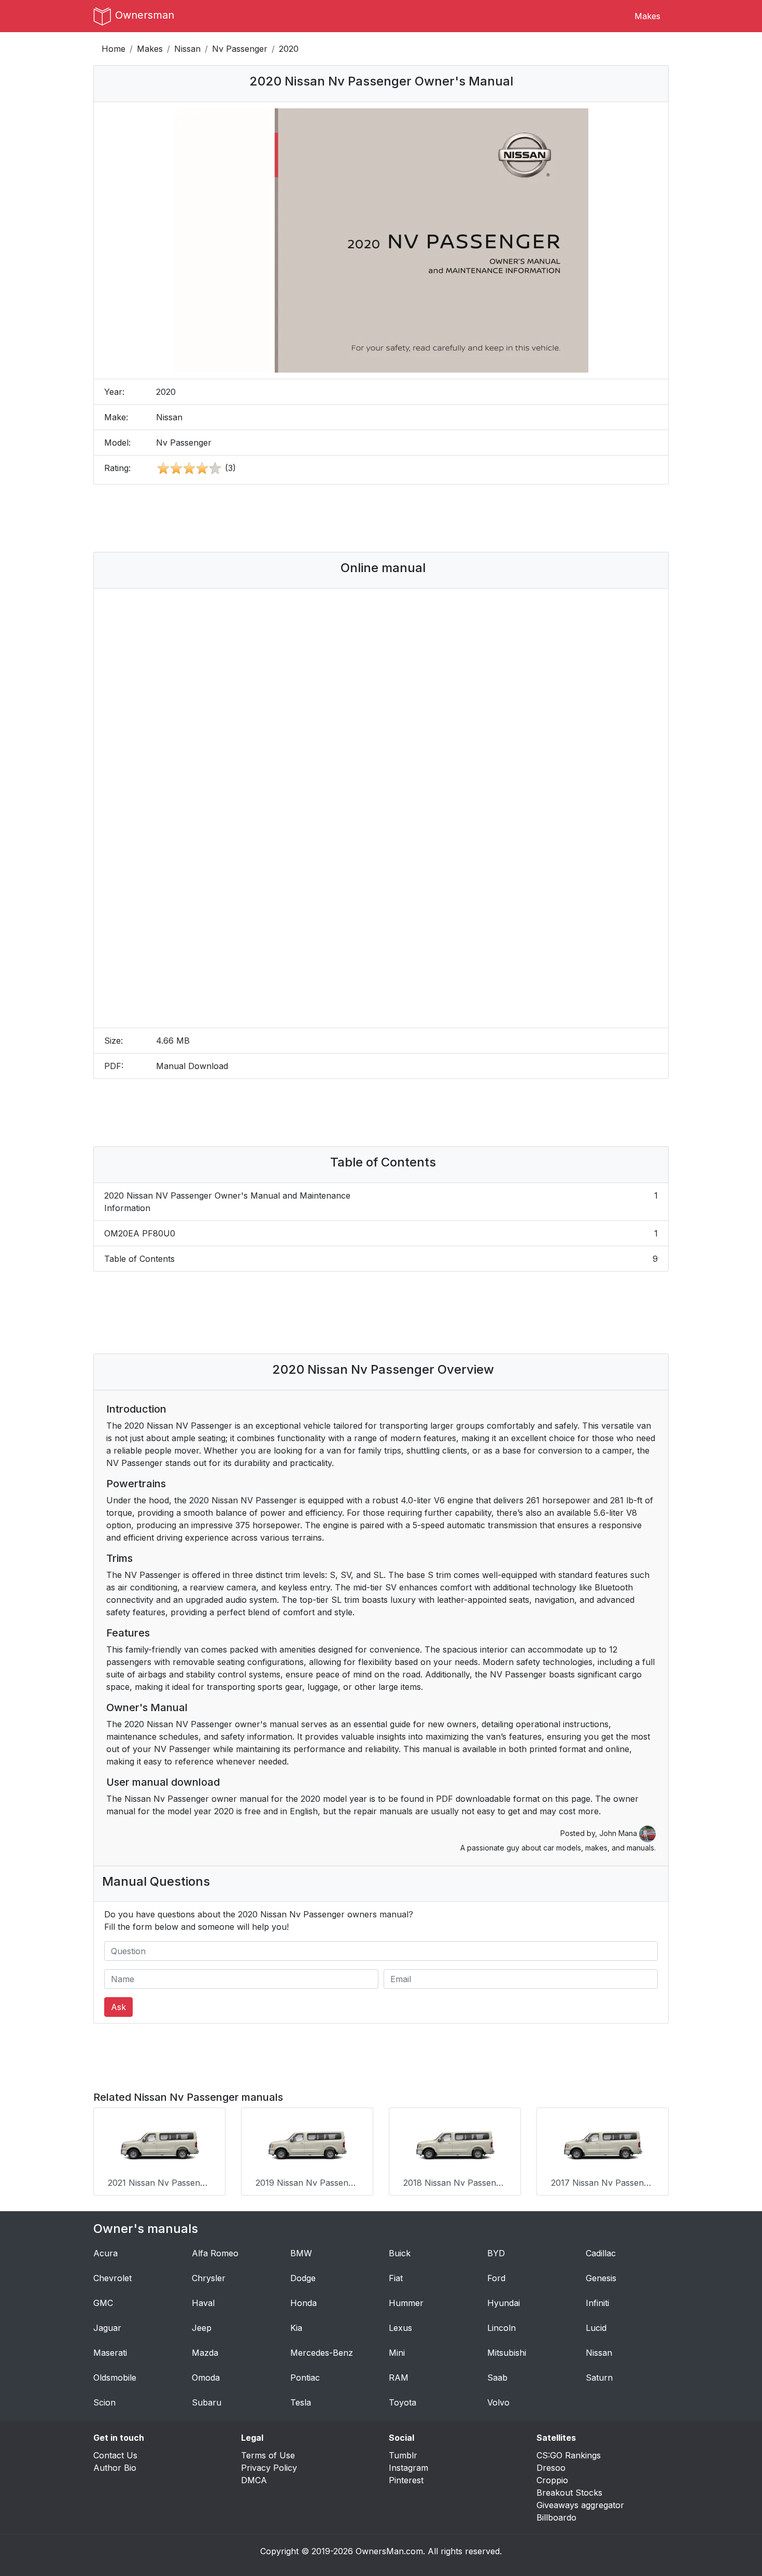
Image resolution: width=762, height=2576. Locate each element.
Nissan (187, 49)
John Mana (619, 1833)
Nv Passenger (240, 49)
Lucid (596, 2328)
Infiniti (597, 2303)
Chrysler (209, 2278)
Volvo (498, 2402)
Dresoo (551, 2468)
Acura (105, 2253)
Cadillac (601, 2253)
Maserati (110, 2353)
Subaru (207, 2402)
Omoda (206, 2378)
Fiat (396, 2278)
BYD (496, 2253)
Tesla (301, 2402)
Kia (296, 2328)
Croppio (552, 2480)
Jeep (202, 2328)
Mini (397, 2353)
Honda (304, 2303)
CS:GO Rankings (569, 2455)
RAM (399, 2378)
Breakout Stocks (569, 2493)
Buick (400, 2253)
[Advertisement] (381, 518)
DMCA (254, 2480)
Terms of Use (268, 2455)
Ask (118, 2007)
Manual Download (192, 1066)
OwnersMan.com (389, 2551)
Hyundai (504, 2303)
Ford (496, 2278)
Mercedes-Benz (322, 2353)
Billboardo (556, 2517)
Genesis (601, 2278)
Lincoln (502, 2328)
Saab (497, 2378)
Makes (647, 16)
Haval (203, 2303)
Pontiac (305, 2378)
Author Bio (115, 2468)
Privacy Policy (269, 2468)
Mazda (205, 2353)
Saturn (599, 2378)
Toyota (403, 2402)
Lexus (400, 2328)
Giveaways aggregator (580, 2505)
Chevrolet (112, 2278)
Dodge (303, 2278)
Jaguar (107, 2328)
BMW (301, 2253)
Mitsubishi (507, 2353)
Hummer (406, 2303)
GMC (103, 2303)
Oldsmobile (115, 2378)
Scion (104, 2402)
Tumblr (403, 2455)
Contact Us (115, 2455)
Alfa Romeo (215, 2253)
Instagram (408, 2468)
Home (114, 49)
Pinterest (406, 2480)
